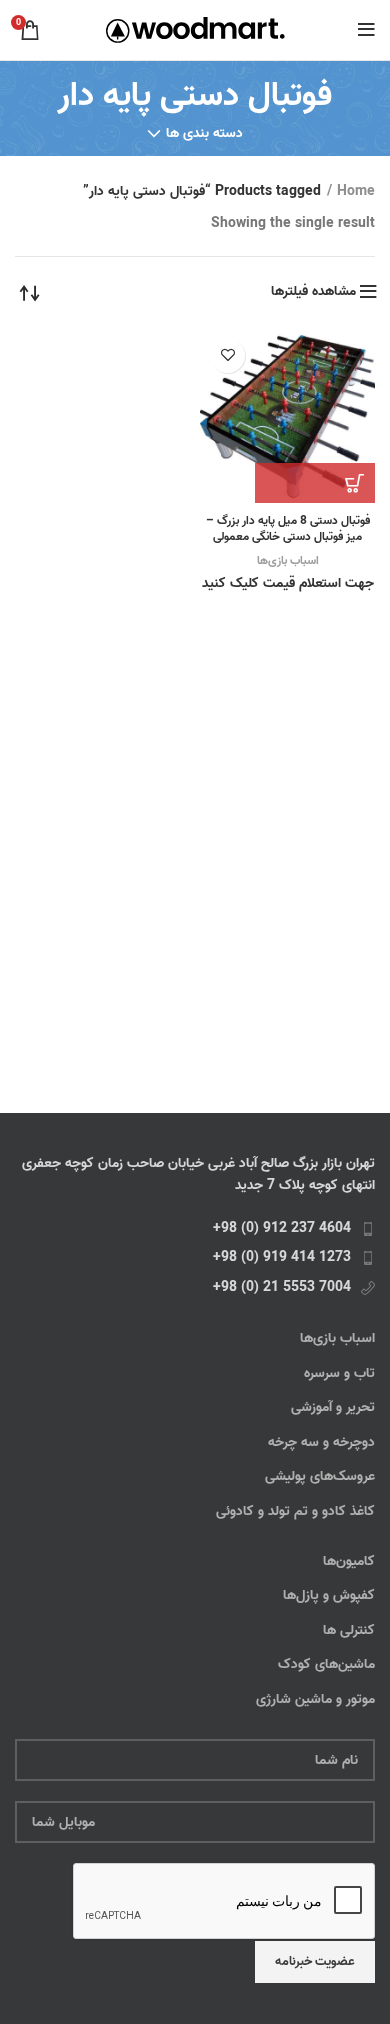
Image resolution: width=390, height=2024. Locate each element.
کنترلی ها (349, 1631)
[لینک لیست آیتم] (195, 1229)
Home (356, 192)
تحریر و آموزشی (333, 1408)
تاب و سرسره (339, 1374)
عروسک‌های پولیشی (320, 1477)
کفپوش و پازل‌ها (329, 1596)
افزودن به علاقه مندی (227, 355)
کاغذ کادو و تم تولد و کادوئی (295, 1512)
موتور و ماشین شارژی (315, 1700)
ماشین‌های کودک (326, 1665)
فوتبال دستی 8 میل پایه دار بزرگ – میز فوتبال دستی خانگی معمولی (288, 529)
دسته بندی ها (204, 134)
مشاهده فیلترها (313, 292)
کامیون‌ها (349, 1562)
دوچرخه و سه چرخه (321, 1443)
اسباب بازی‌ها (288, 560)
